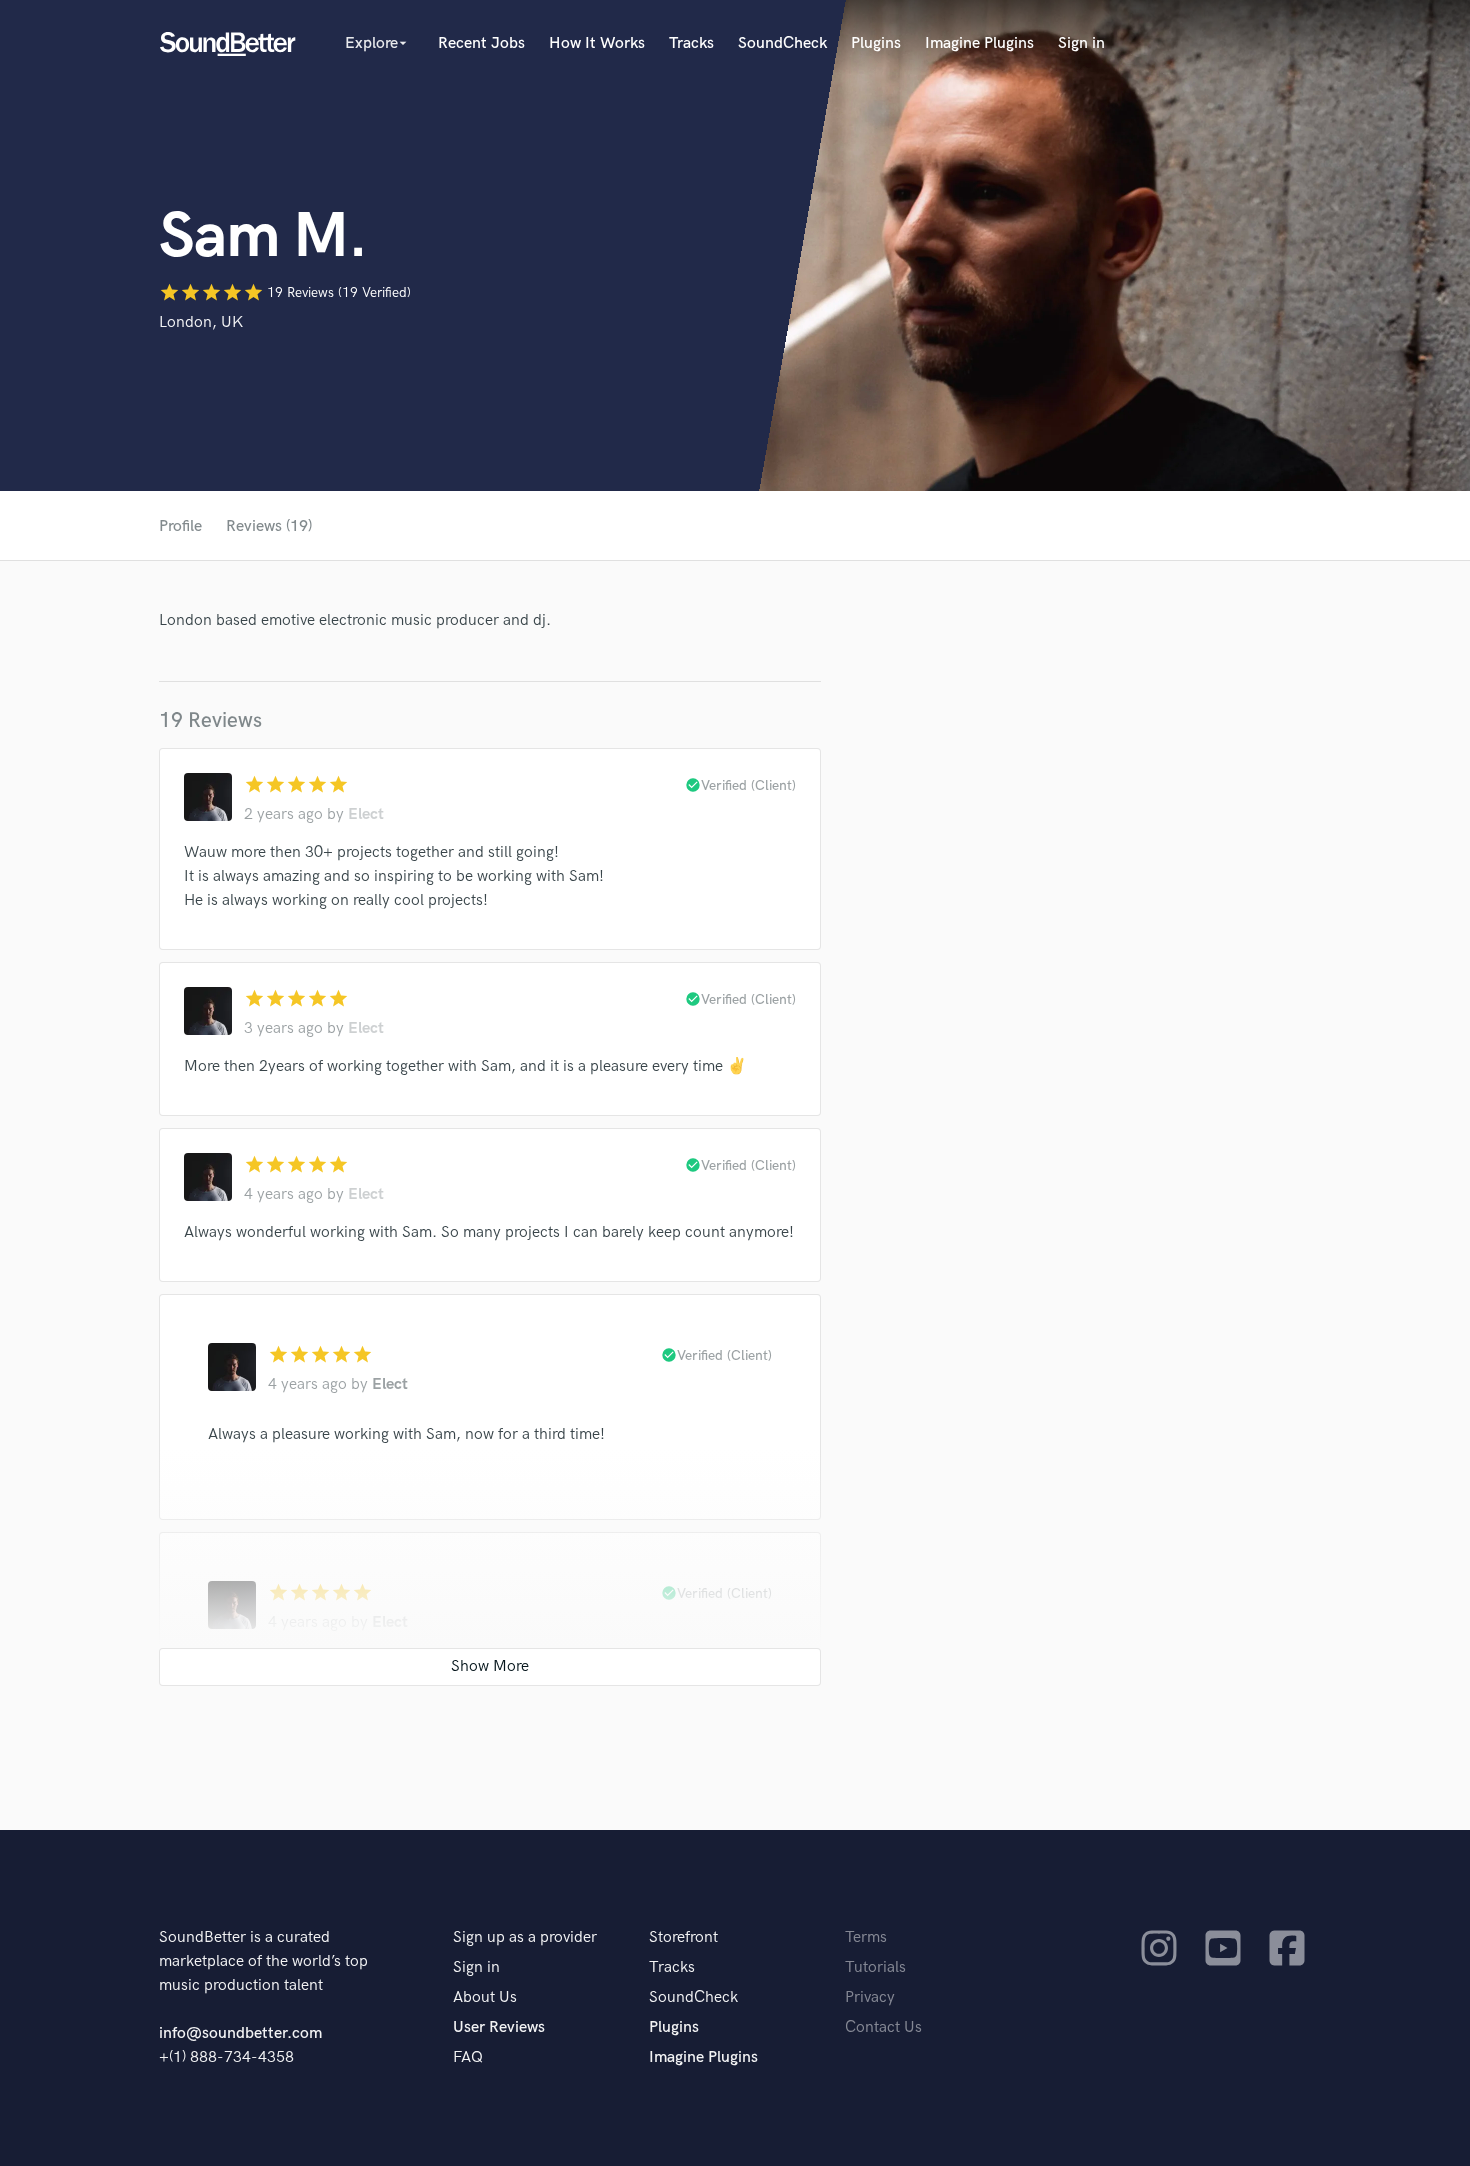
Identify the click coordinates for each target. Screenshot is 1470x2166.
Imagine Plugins (979, 43)
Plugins (876, 43)
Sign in (1081, 43)
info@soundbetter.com (240, 2033)
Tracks (691, 43)
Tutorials (875, 1967)
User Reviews (499, 2027)
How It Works (597, 43)
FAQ (468, 2057)
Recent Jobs (481, 43)
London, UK (201, 322)
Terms (866, 1937)
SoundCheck (782, 43)
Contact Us (883, 2027)
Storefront (683, 1937)
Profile (180, 526)
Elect (366, 814)
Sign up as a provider (525, 1937)
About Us (485, 1997)
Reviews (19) (269, 526)
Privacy (870, 1997)
